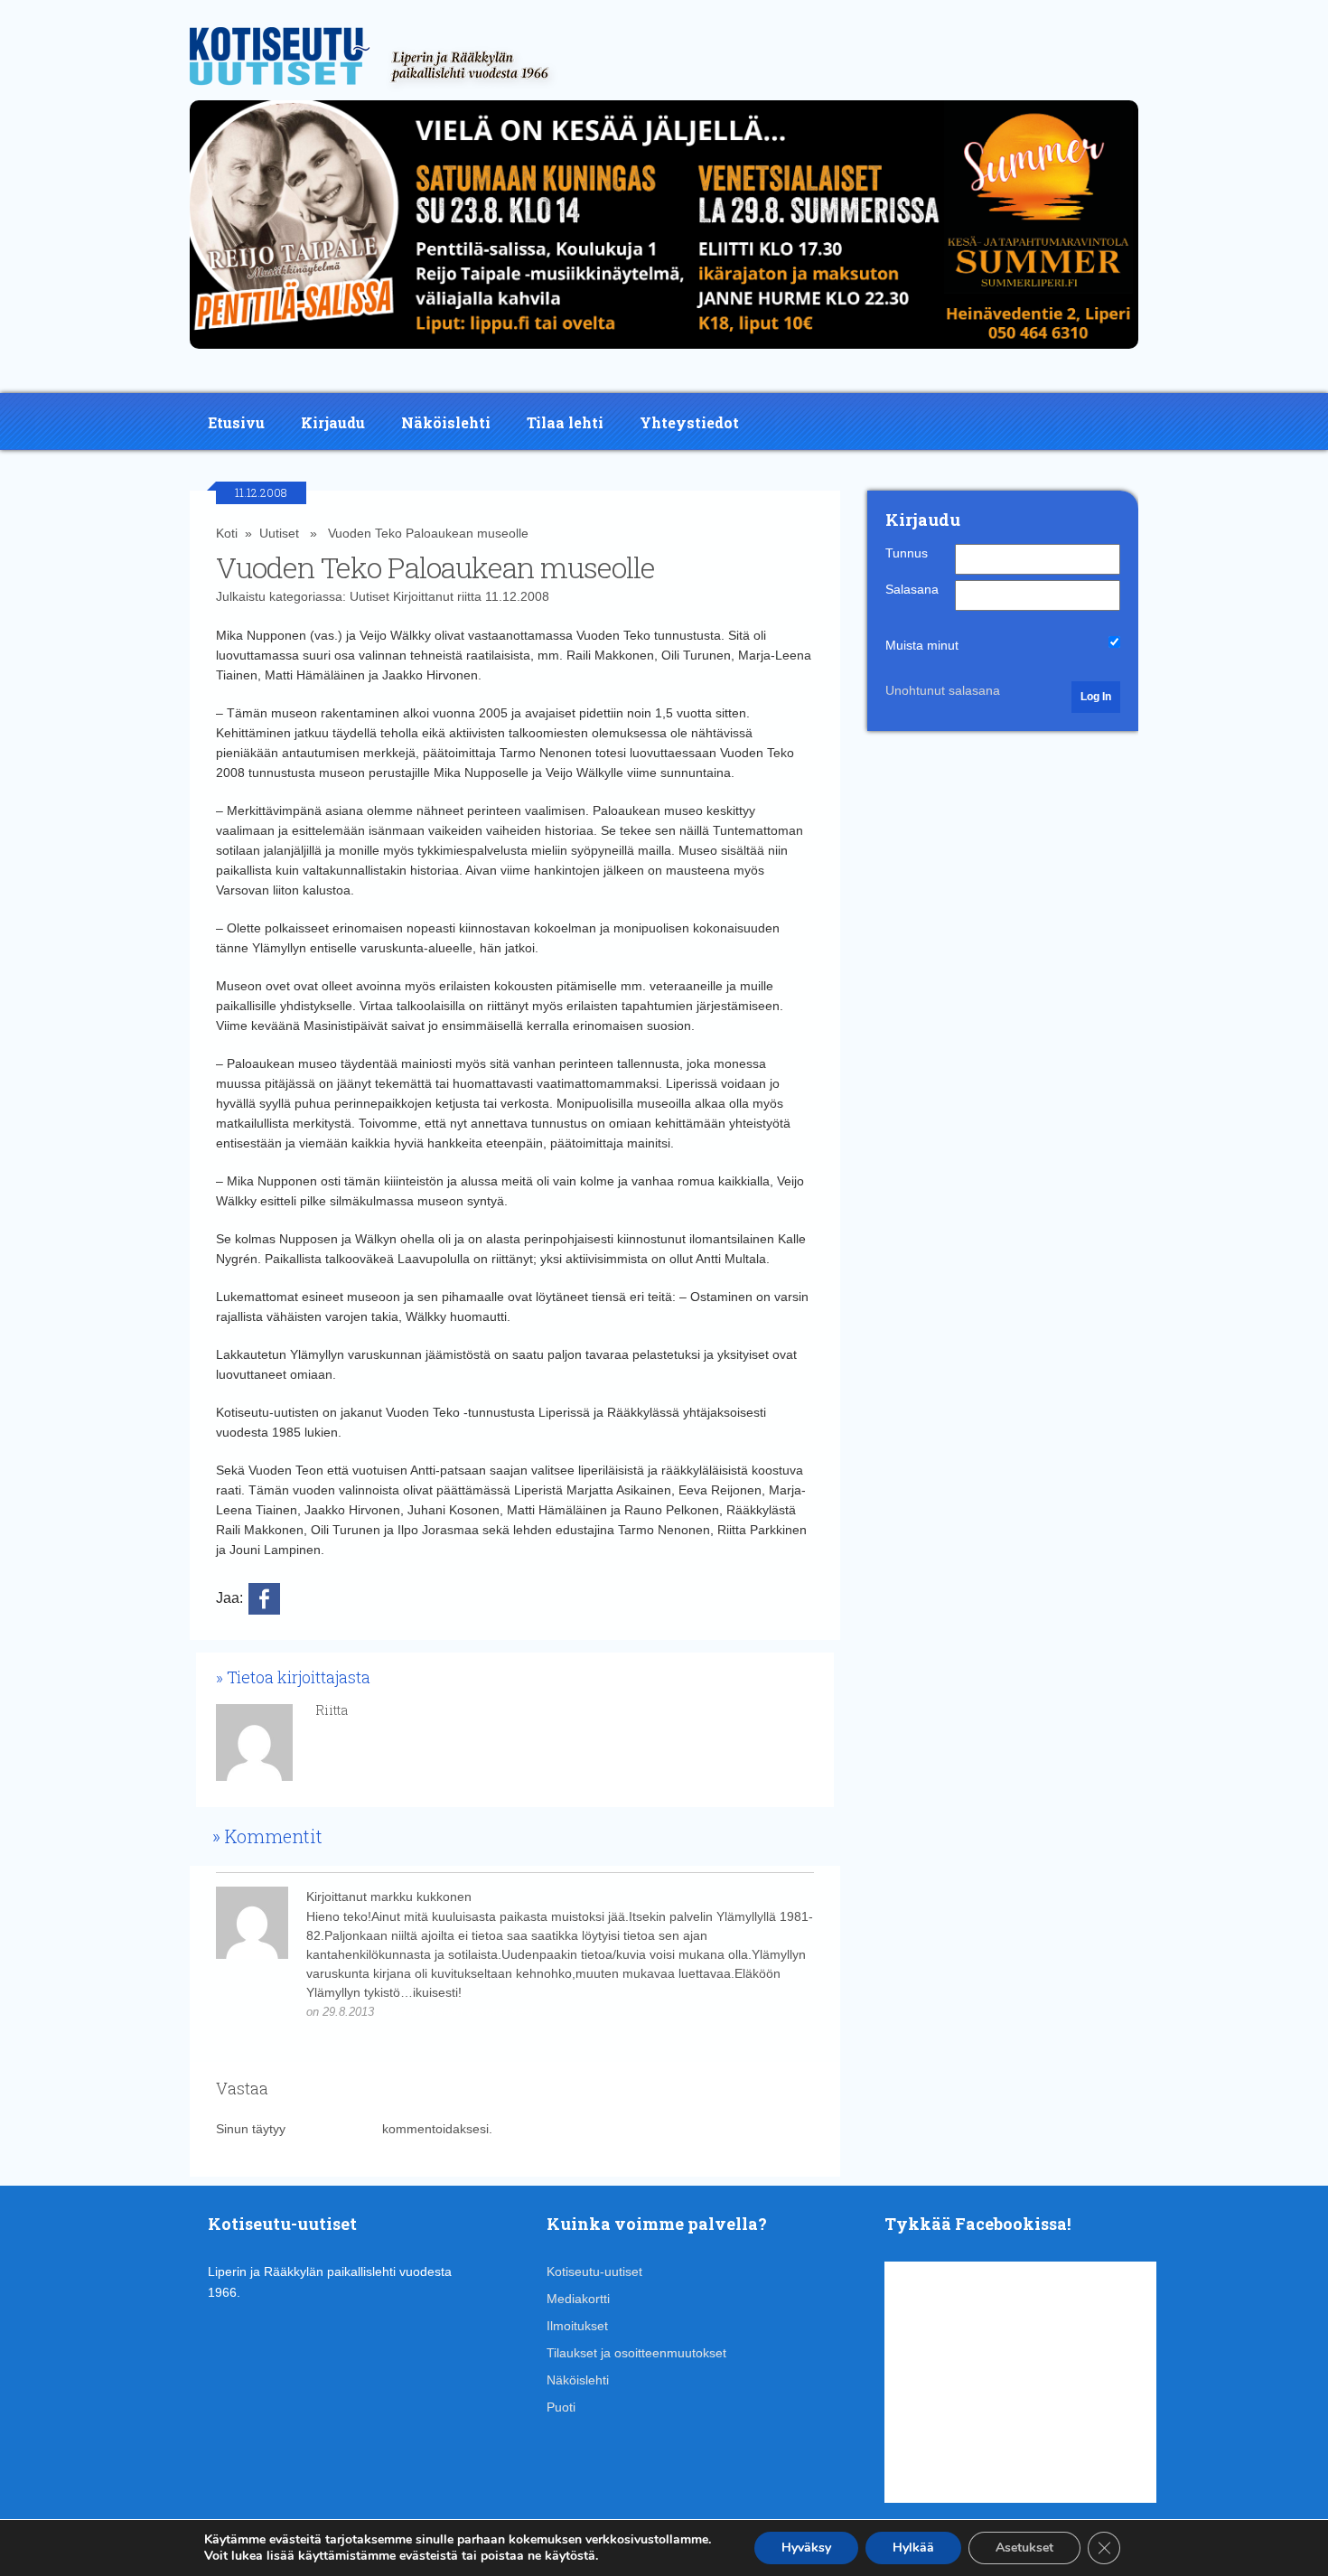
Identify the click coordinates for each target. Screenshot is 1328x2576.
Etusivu (236, 422)
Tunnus (907, 553)
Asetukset (1024, 2548)
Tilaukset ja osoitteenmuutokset (636, 2353)
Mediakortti (578, 2299)
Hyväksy (806, 2548)
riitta (469, 596)
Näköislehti (446, 422)
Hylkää (913, 2548)
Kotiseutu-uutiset (594, 2272)
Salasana (912, 589)
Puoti (561, 2407)
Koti (227, 533)
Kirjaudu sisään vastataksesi (458, 2012)
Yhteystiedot (689, 422)
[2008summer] (664, 353)
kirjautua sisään (334, 2129)
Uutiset (279, 533)
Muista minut (922, 645)
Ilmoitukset (577, 2326)
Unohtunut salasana (943, 690)
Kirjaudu (333, 422)
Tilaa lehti (565, 422)
